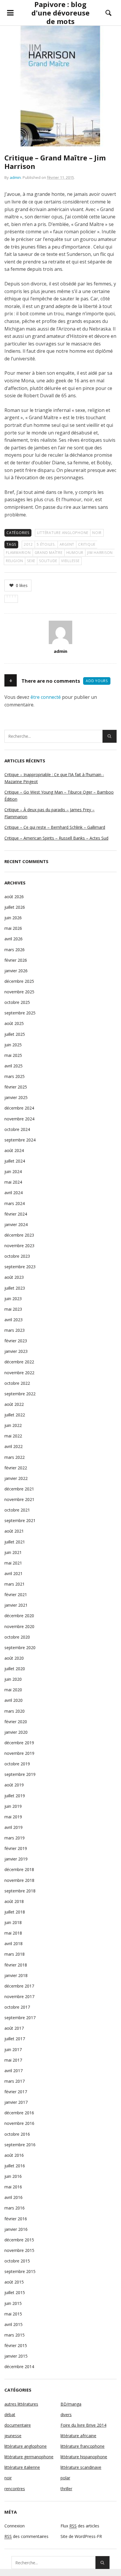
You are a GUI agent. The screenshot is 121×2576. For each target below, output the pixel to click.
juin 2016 (13, 2176)
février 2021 (16, 1595)
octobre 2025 (17, 1002)
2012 (28, 544)
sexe (31, 561)
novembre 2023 (19, 1246)
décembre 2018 (19, 1869)
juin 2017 (13, 2049)
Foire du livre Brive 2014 (83, 2425)
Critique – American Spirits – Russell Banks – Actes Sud (56, 838)
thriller (66, 2489)
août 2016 (14, 2155)
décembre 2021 (19, 1489)
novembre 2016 (19, 2123)
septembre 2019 (20, 1774)
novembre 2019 (19, 1753)
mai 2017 (13, 2060)
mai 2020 (13, 1690)
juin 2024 (13, 1171)
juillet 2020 (15, 1669)
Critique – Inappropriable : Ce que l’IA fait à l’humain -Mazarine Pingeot (54, 778)
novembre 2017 (19, 1996)
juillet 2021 (15, 1542)
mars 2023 (15, 1330)
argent (67, 544)
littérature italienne (22, 2467)
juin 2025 (13, 1045)
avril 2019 (14, 1827)
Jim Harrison (100, 553)
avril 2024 (14, 1193)
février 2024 (16, 1214)
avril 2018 (14, 1943)
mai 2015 (13, 2314)
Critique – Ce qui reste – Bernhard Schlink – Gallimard (55, 827)
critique (87, 544)
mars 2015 (15, 2335)
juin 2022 (13, 1425)
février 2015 (16, 2345)
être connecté (46, 697)
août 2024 (14, 1150)
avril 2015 (14, 2324)
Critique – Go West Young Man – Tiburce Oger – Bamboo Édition (59, 796)
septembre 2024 (20, 1140)
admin (15, 177)
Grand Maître (49, 553)
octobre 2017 (17, 2007)
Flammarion (18, 553)
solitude (48, 561)
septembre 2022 (20, 1394)
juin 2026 (13, 918)
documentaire (18, 2425)
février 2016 (16, 2219)
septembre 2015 (20, 2271)
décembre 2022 (19, 1362)
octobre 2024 (17, 1129)
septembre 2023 (20, 1267)
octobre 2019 (17, 1764)
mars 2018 (15, 1954)
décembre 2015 (19, 2240)
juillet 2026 (15, 907)
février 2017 (16, 2092)
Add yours (97, 681)
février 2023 (16, 1341)
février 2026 (16, 960)
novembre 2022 (19, 1373)
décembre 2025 (19, 981)
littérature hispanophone (84, 2457)
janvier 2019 (16, 1859)
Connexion (15, 2526)
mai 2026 (13, 928)
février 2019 (16, 1848)
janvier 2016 (16, 2229)
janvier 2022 (16, 1478)
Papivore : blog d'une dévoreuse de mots (60, 13)
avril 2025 (14, 1066)
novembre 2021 (19, 1499)
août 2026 (14, 897)
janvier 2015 (16, 2356)
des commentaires (26, 2536)
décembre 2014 (19, 2367)
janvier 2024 (16, 1224)
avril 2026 (14, 939)
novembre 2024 (19, 1119)
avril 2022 (14, 1446)
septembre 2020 (20, 1648)
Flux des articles (80, 2526)
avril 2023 (14, 1320)
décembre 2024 (19, 1108)
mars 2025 (15, 1076)
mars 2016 (15, 2208)
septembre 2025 (20, 1013)
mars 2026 (15, 950)
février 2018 (16, 1965)
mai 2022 (13, 1436)
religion (15, 561)
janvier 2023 (16, 1351)
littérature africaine (78, 2436)
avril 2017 (14, 2071)
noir (97, 533)
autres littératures (21, 2404)
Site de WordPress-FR (81, 2536)
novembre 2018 (19, 1880)
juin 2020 (13, 1679)
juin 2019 (13, 1806)
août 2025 (14, 1023)
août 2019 (14, 1785)
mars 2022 (15, 1457)
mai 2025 (13, 1055)
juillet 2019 (15, 1796)
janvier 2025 (16, 1097)
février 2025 (16, 1087)
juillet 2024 (15, 1161)
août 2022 (14, 1404)
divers (66, 2415)
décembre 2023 (19, 1235)
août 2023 (14, 1277)
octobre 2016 (17, 2134)
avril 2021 (14, 1573)
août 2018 (14, 1901)
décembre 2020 (19, 1616)
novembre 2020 (19, 1626)
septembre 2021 (20, 1520)
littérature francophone (83, 2446)
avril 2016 (14, 2197)
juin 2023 (13, 1299)
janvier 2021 (16, 1605)
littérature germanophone (29, 2457)
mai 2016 (13, 2187)
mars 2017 (15, 2081)
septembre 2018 (20, 1891)
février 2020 (16, 1722)
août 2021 (14, 1531)
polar (65, 2478)
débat (10, 2415)
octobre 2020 (17, 1637)
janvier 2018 (16, 1975)
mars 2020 (15, 1711)
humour (75, 553)
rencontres (15, 2489)
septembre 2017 (20, 2018)
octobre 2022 (17, 1383)
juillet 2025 (15, 1034)
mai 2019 (13, 1817)
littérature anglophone (63, 533)
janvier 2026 (16, 971)
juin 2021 (13, 1552)
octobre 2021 (17, 1510)
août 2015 (14, 2282)
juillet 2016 (15, 2166)
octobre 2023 (17, 1256)
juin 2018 (13, 1922)
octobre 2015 (17, 2261)
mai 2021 (13, 1563)
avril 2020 (14, 1700)
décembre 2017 (19, 1986)
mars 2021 (15, 1584)
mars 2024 (15, 1203)
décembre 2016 (19, 2113)
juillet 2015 (15, 2292)
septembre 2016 (20, 2145)
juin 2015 (13, 2303)
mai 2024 (13, 1182)
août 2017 (14, 2028)
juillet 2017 (15, 2039)
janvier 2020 (16, 1732)
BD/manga (71, 2404)
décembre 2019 (19, 1743)
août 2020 (14, 1658)
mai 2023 (13, 1309)
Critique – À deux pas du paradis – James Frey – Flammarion (49, 813)
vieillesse (70, 561)
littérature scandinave (81, 2467)
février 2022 (16, 1468)
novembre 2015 (19, 2250)
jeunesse (13, 2436)
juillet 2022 (15, 1415)
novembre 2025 (19, 992)
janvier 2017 (16, 2102)
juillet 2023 (15, 1288)
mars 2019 (15, 1838)
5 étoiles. (46, 544)
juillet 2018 (15, 1912)
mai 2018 (13, 1933)
